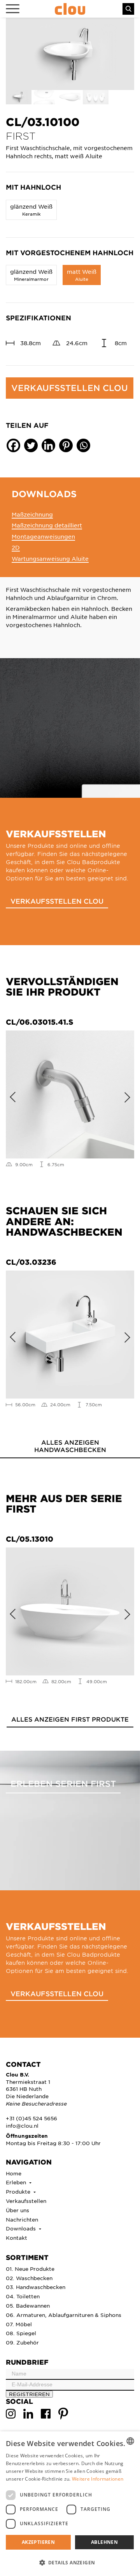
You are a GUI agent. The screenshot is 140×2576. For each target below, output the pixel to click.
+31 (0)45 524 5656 (31, 2118)
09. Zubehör (22, 2342)
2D (16, 547)
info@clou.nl (22, 2126)
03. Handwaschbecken (36, 2287)
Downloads (22, 2228)
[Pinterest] (66, 445)
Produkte (19, 2191)
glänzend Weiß (31, 210)
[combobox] (130, 2441)
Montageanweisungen (43, 536)
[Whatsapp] (83, 445)
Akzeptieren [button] (38, 2542)
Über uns (17, 2210)
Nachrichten (22, 2219)
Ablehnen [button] (104, 2542)
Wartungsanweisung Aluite (50, 558)
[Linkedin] (48, 445)
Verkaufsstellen (26, 2201)
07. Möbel (19, 2324)
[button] (70, 2562)
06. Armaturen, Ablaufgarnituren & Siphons (64, 2315)
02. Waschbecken (29, 2278)
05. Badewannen (28, 2305)
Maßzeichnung (32, 514)
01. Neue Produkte (30, 2269)
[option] (70, 54)
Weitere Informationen (98, 2479)
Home (14, 2173)
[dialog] (70, 2504)
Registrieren (29, 2394)
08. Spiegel (21, 2333)
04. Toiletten (23, 2296)
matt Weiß (82, 275)
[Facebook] (13, 445)
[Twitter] (31, 445)
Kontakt (17, 2238)
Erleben (17, 2182)
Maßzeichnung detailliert (47, 525)
